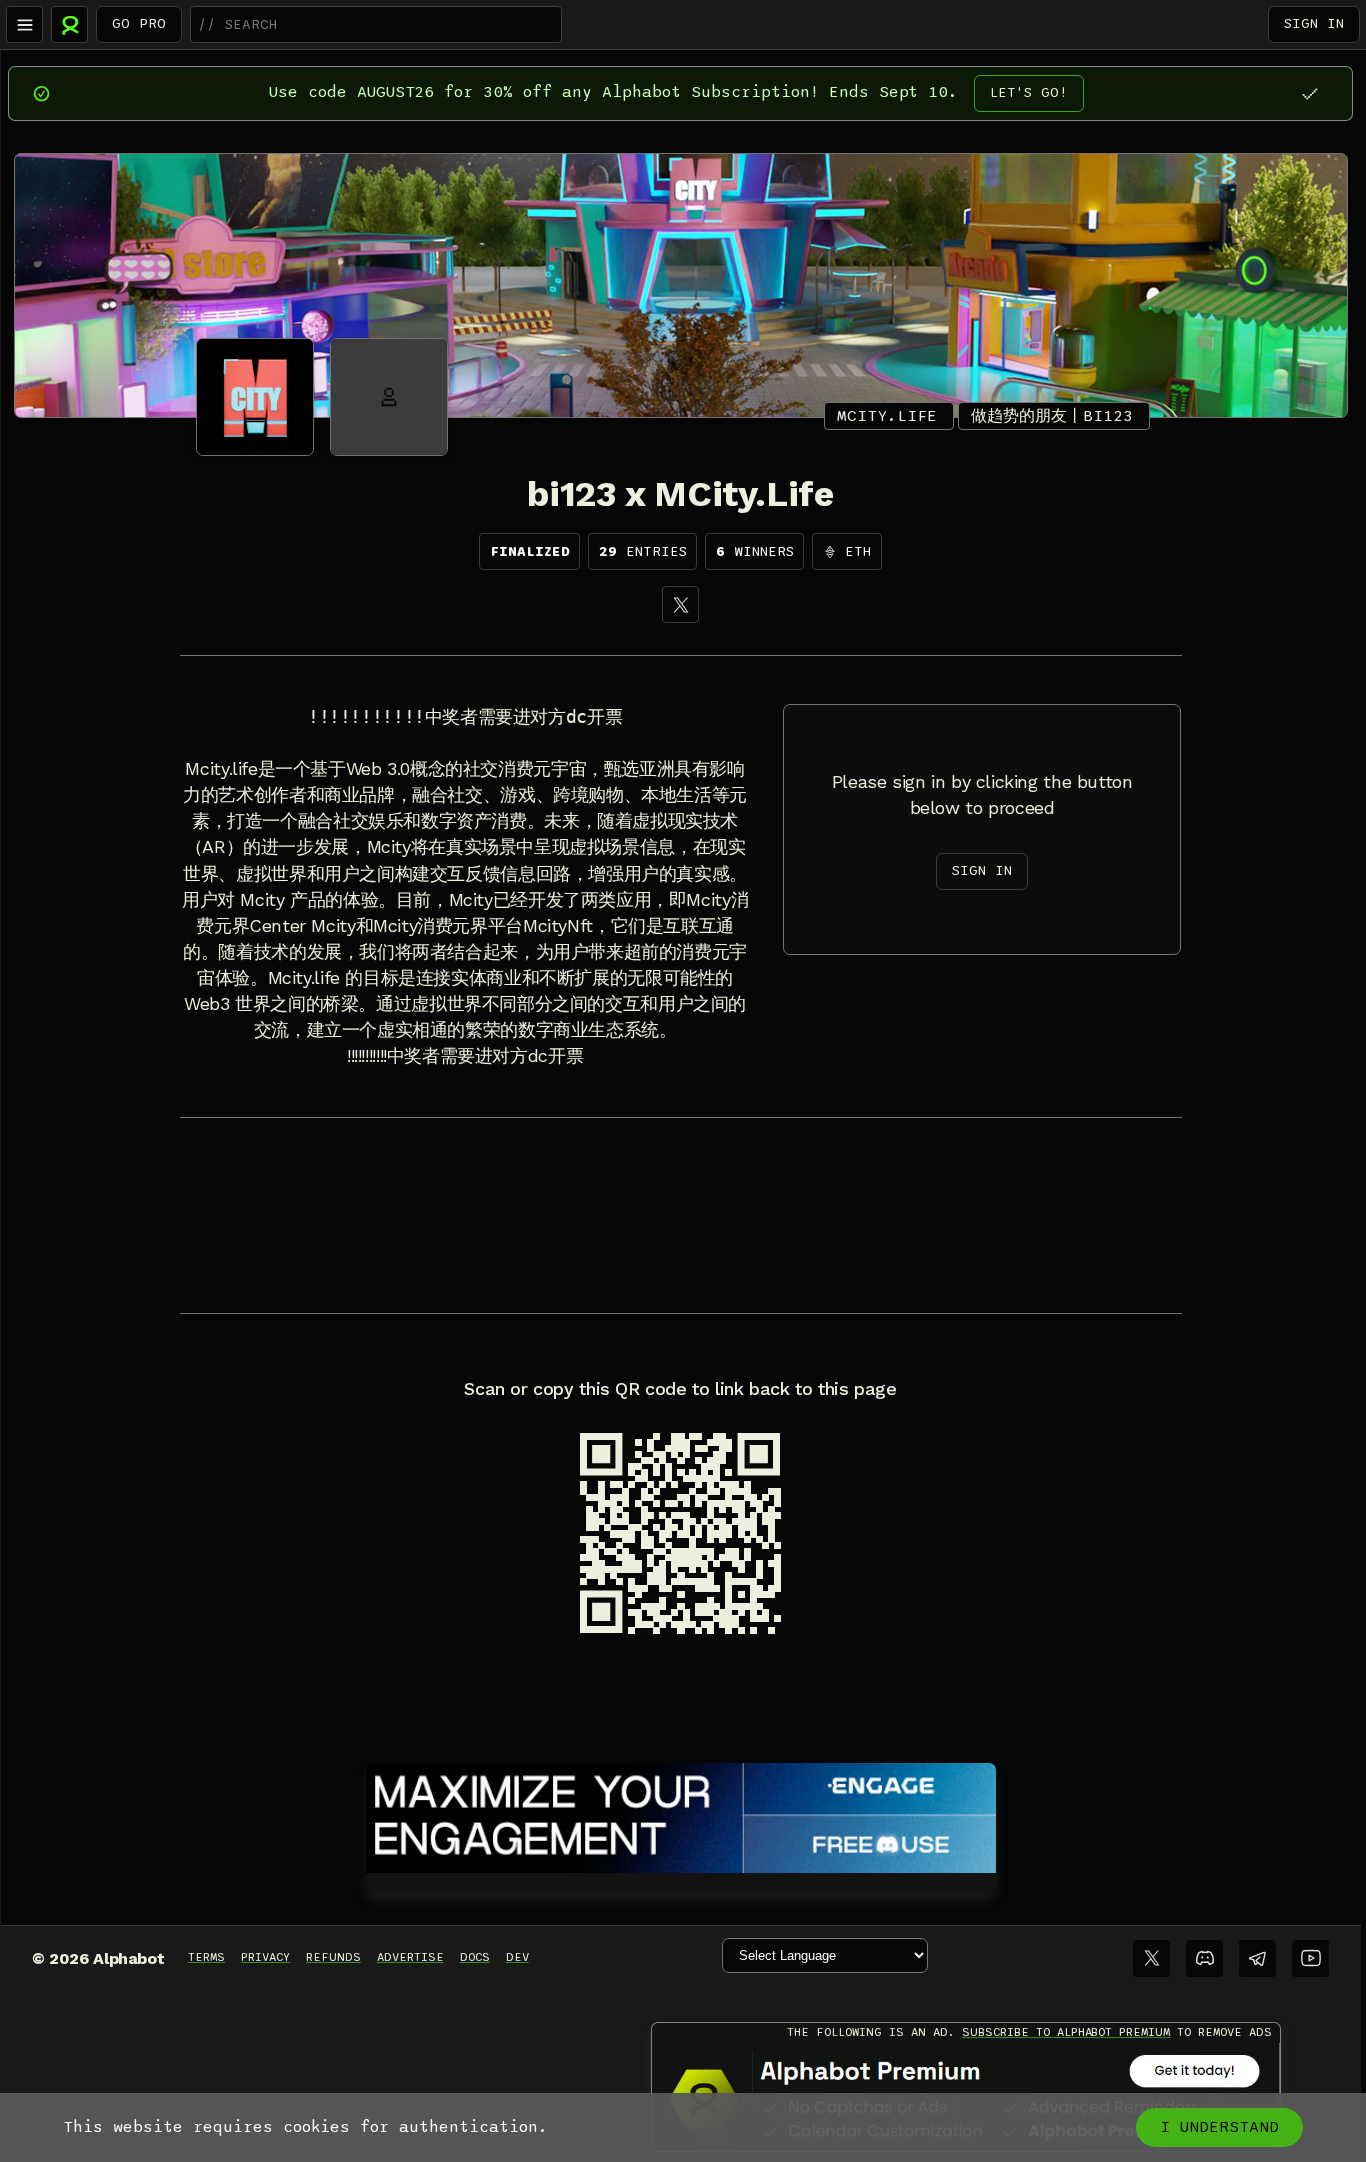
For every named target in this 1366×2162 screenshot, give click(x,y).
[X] (680, 604)
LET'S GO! (1029, 92)
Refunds (333, 1957)
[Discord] (1204, 1958)
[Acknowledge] (1309, 93)
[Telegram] (1257, 1958)
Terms (206, 1957)
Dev (517, 1957)
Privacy (265, 1957)
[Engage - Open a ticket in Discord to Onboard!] (681, 1814)
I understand (1219, 2127)
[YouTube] (1310, 1958)
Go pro (139, 23)
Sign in (1314, 23)
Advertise (410, 1957)
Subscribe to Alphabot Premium (1066, 2032)
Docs (475, 1957)
